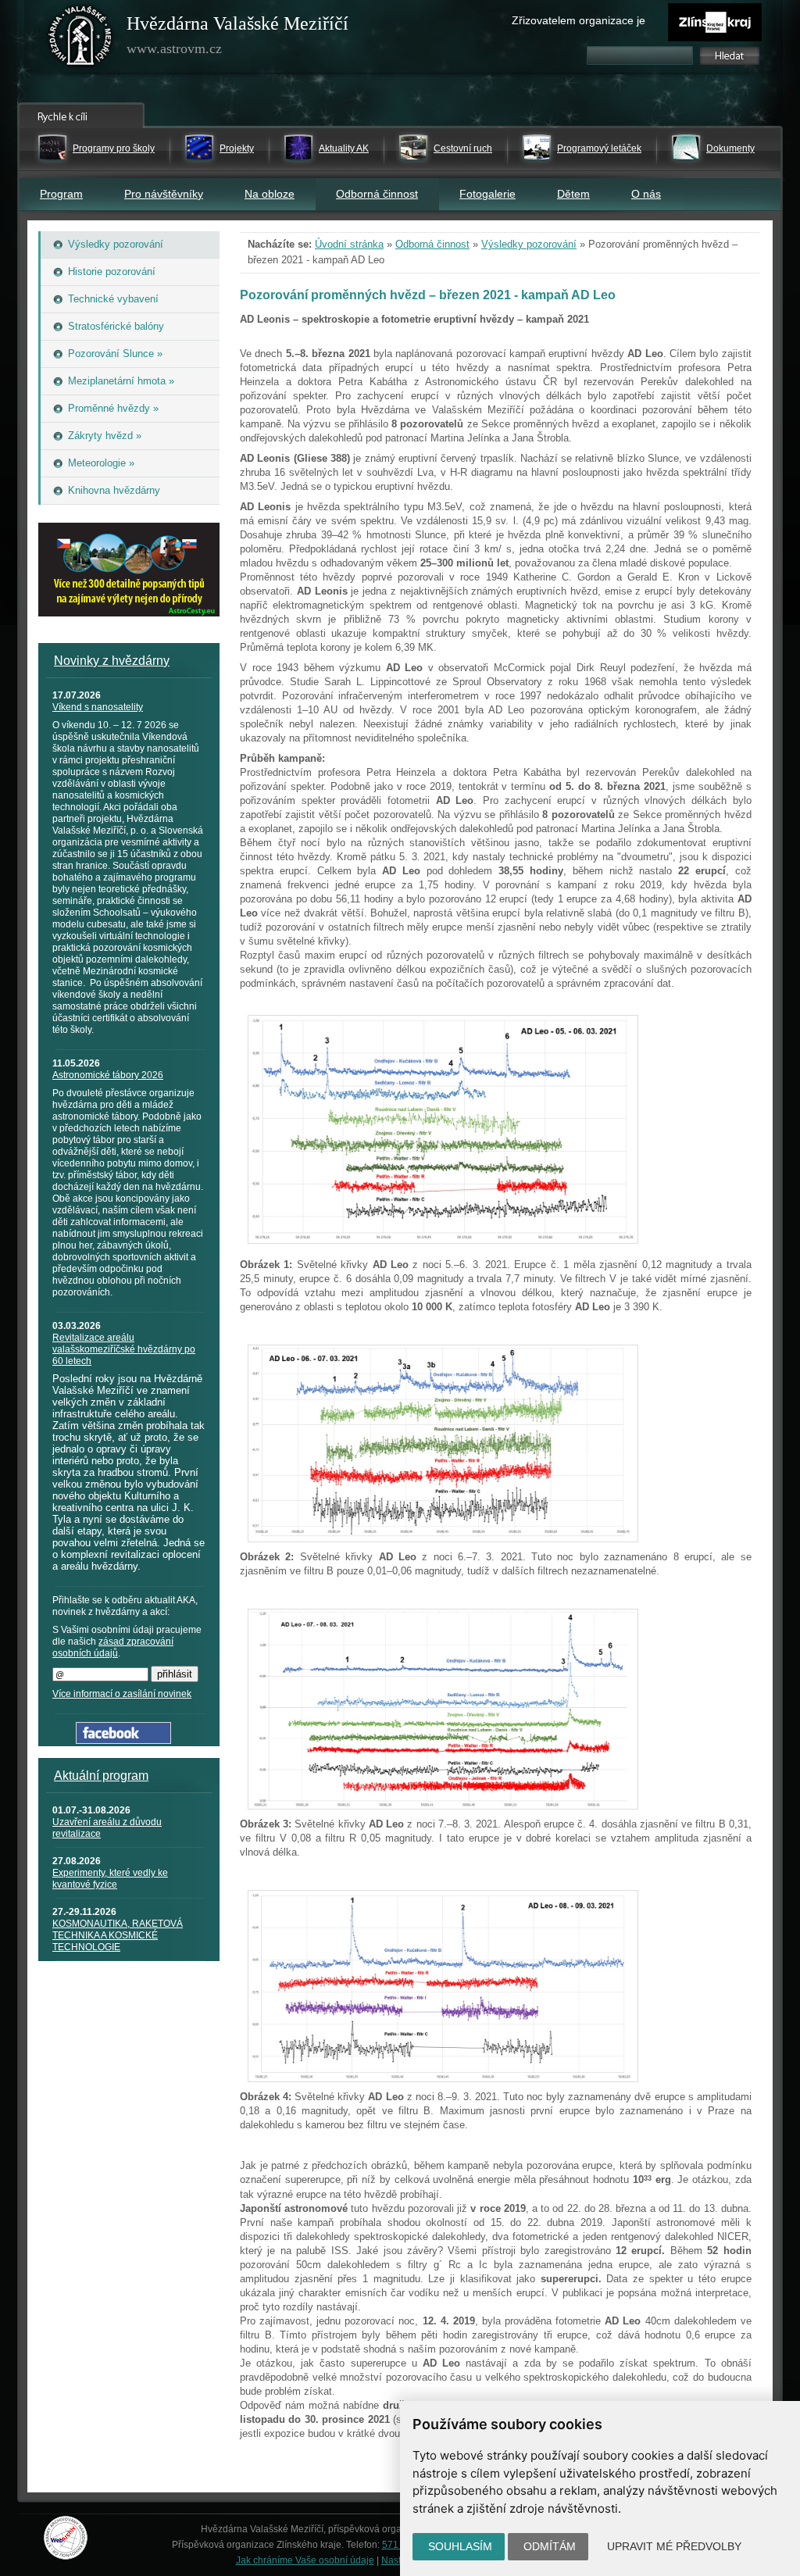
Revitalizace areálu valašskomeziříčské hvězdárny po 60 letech (124, 1349)
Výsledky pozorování (529, 244)
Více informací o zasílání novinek (122, 1694)
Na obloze (270, 194)
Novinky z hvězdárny (112, 661)
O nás (646, 194)
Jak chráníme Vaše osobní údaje (305, 2560)
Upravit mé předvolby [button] (674, 2546)
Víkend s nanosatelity (98, 707)
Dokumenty (730, 148)
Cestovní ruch (463, 148)
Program (61, 194)
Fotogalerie (487, 194)
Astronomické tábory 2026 (108, 1075)
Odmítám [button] (550, 2546)
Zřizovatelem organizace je (579, 20)
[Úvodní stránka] (80, 39)
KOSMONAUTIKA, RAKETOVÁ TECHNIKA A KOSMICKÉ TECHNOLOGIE (118, 1935)
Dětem (573, 194)
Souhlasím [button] (460, 2546)
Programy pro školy (114, 148)
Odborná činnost (377, 194)
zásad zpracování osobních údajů (113, 1647)
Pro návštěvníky (164, 194)
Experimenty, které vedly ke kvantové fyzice (110, 1879)
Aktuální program (101, 1776)
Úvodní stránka (349, 244)
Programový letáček (599, 148)
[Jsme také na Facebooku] (123, 1740)
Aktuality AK (344, 148)
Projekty (237, 148)
